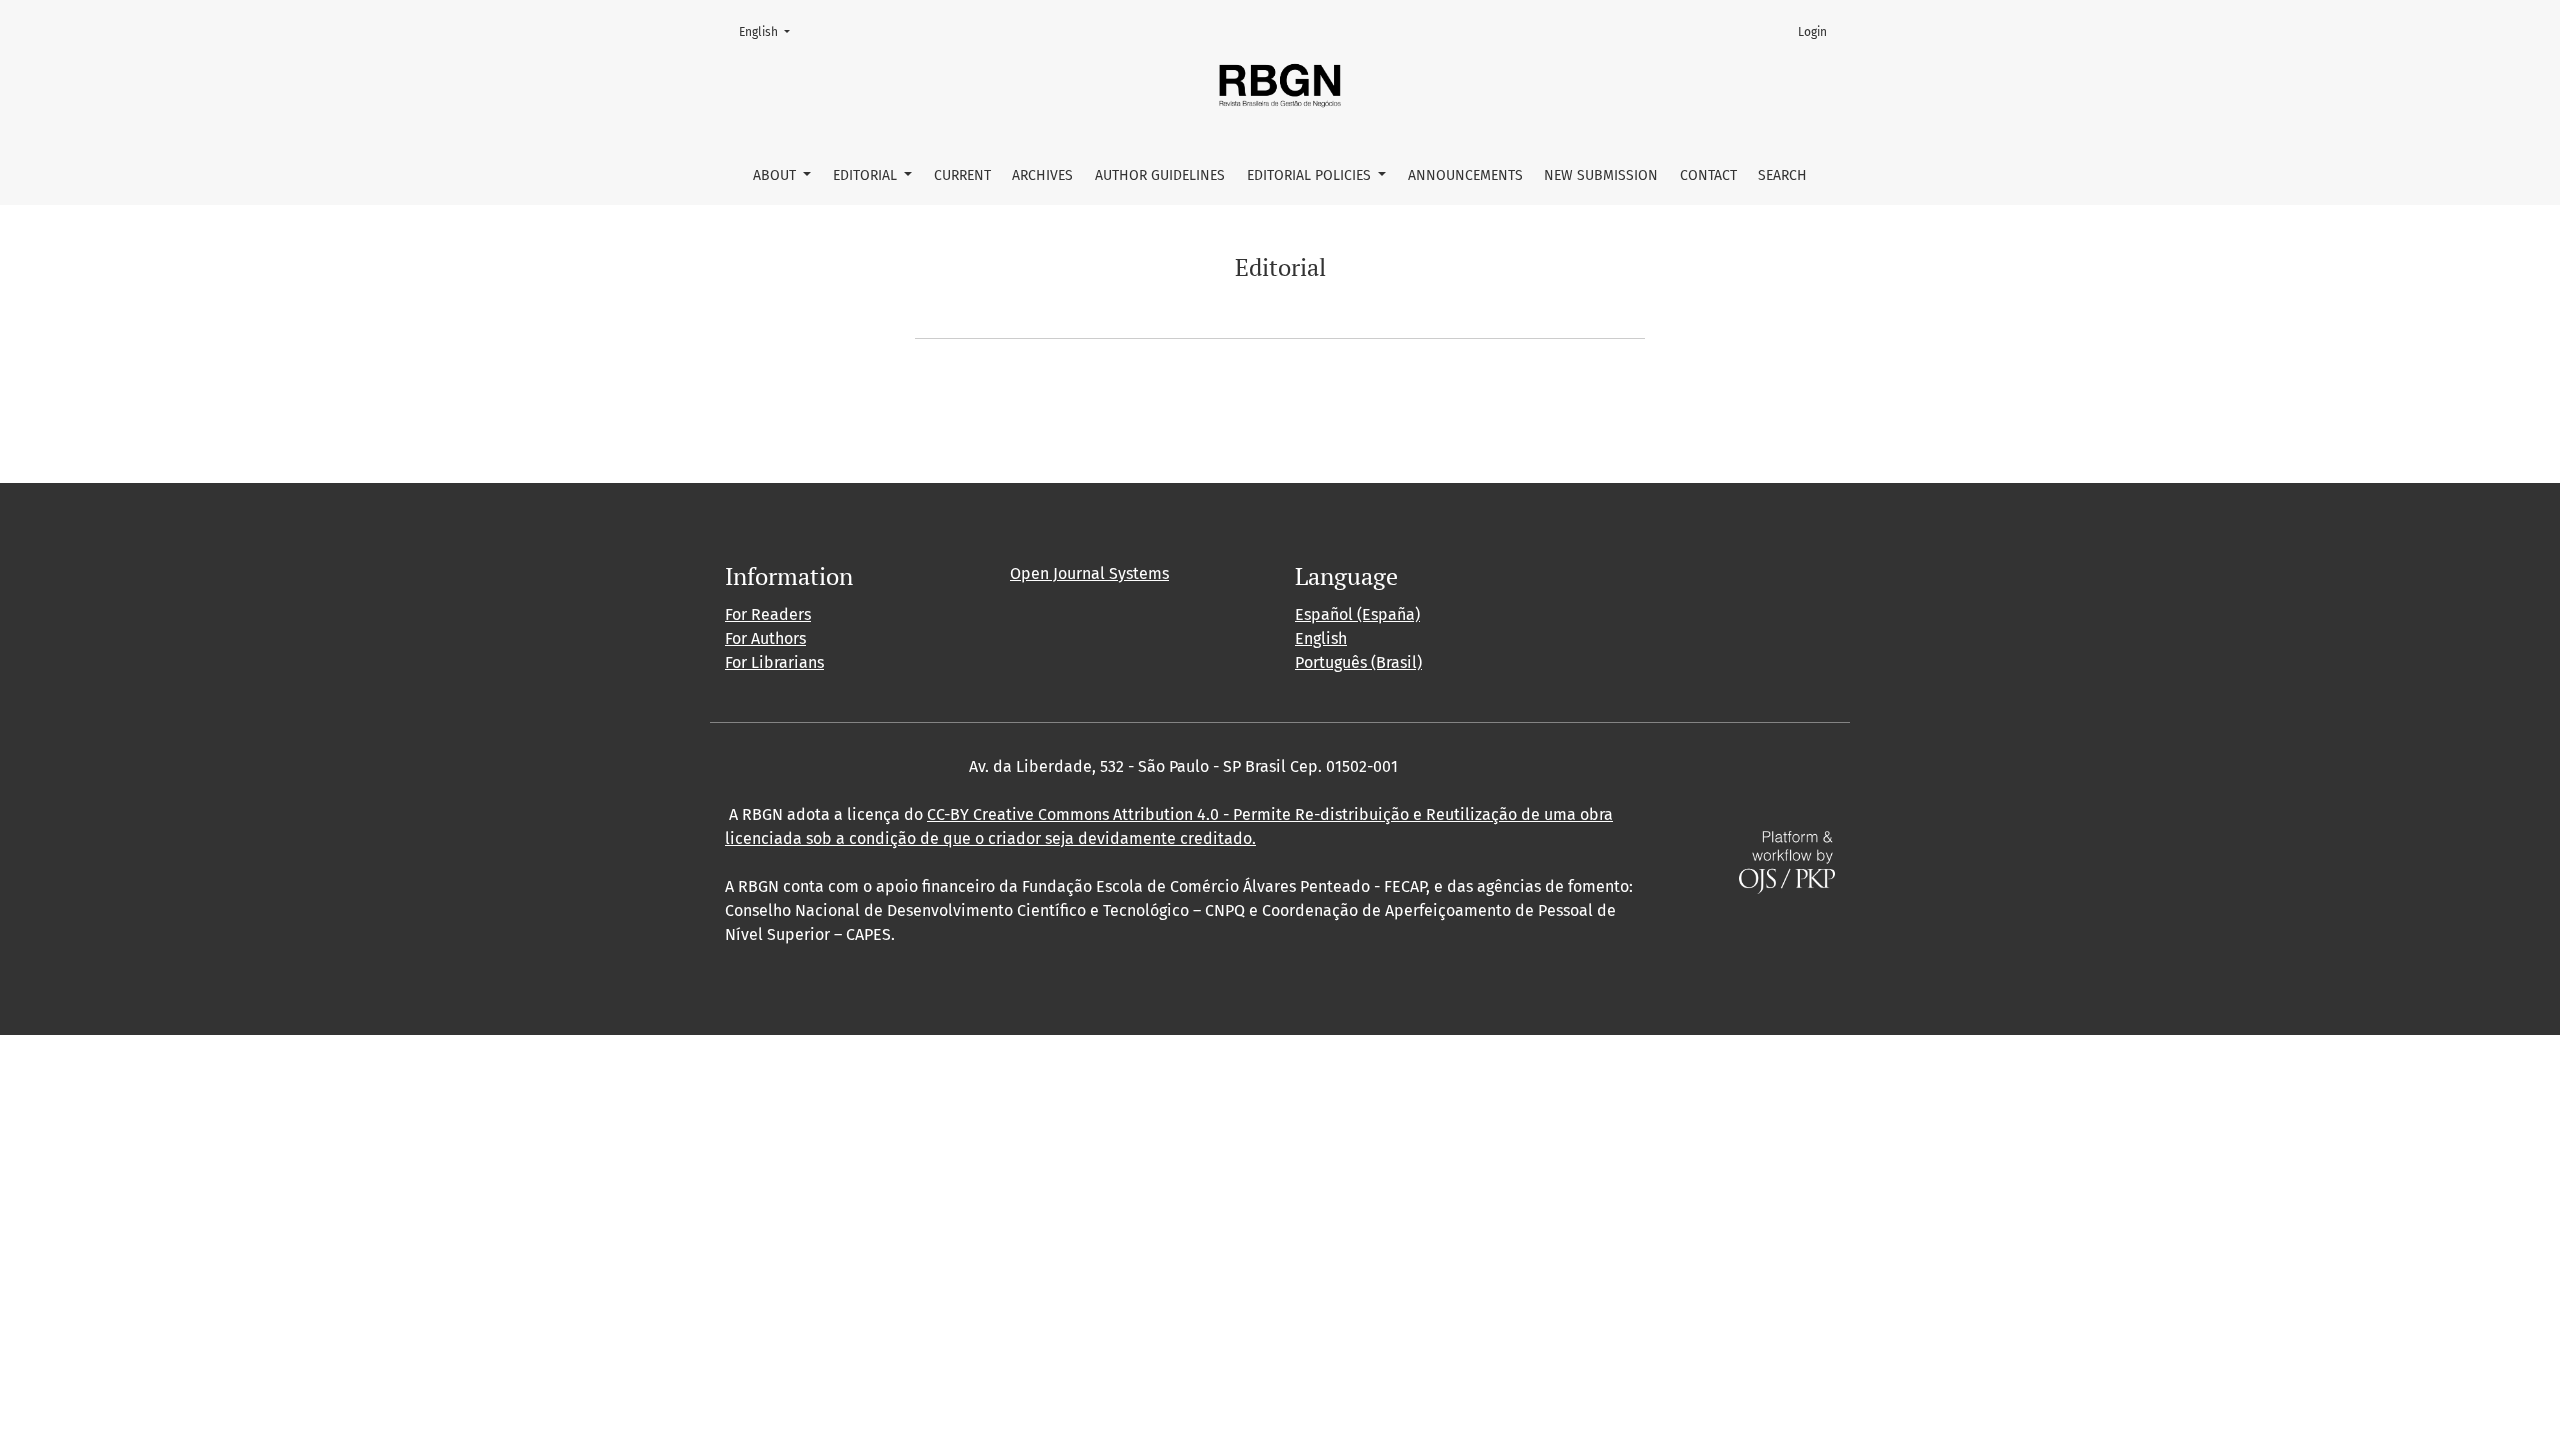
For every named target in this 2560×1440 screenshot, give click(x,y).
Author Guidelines (1160, 175)
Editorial (867, 175)
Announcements (1465, 175)
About (776, 175)
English (770, 31)
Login (1812, 32)
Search (1782, 175)
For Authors (765, 638)
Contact (1708, 175)
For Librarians (774, 662)
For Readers (768, 614)
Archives (1042, 175)
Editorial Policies (1311, 175)
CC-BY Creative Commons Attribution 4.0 (1073, 814)
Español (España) (1357, 614)
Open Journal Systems (1089, 573)
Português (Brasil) (1358, 662)
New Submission (1601, 175)
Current (962, 175)
